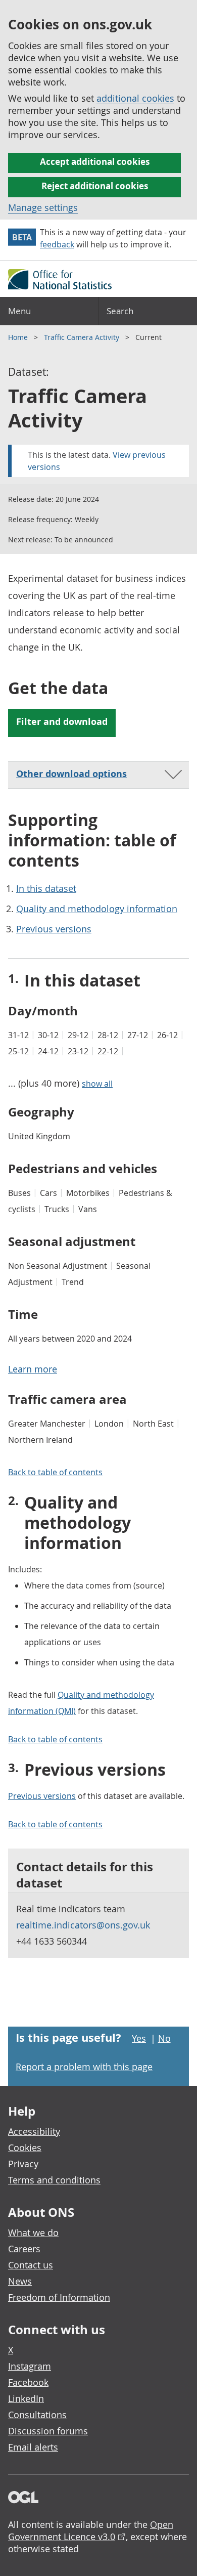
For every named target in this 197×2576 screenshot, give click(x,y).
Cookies (25, 2148)
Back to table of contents (55, 1472)
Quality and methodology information (97, 909)
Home (19, 337)
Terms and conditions (54, 2180)
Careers (24, 2249)
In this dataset (46, 888)
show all (97, 1084)
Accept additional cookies (95, 162)
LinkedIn (26, 2398)
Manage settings (43, 207)
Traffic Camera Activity (83, 337)
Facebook (28, 2382)
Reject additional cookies (95, 186)
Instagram (30, 2366)
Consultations (37, 2415)
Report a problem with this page (84, 2067)
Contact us (31, 2265)
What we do (33, 2232)
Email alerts (33, 2447)
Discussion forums (48, 2431)
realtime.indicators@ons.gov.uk (83, 1925)
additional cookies (135, 98)
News (20, 2281)
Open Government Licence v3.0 (91, 2530)
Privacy (23, 2164)
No (164, 2038)
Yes (139, 2038)
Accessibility (34, 2131)
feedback (57, 244)
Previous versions (54, 929)
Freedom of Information (59, 2297)
